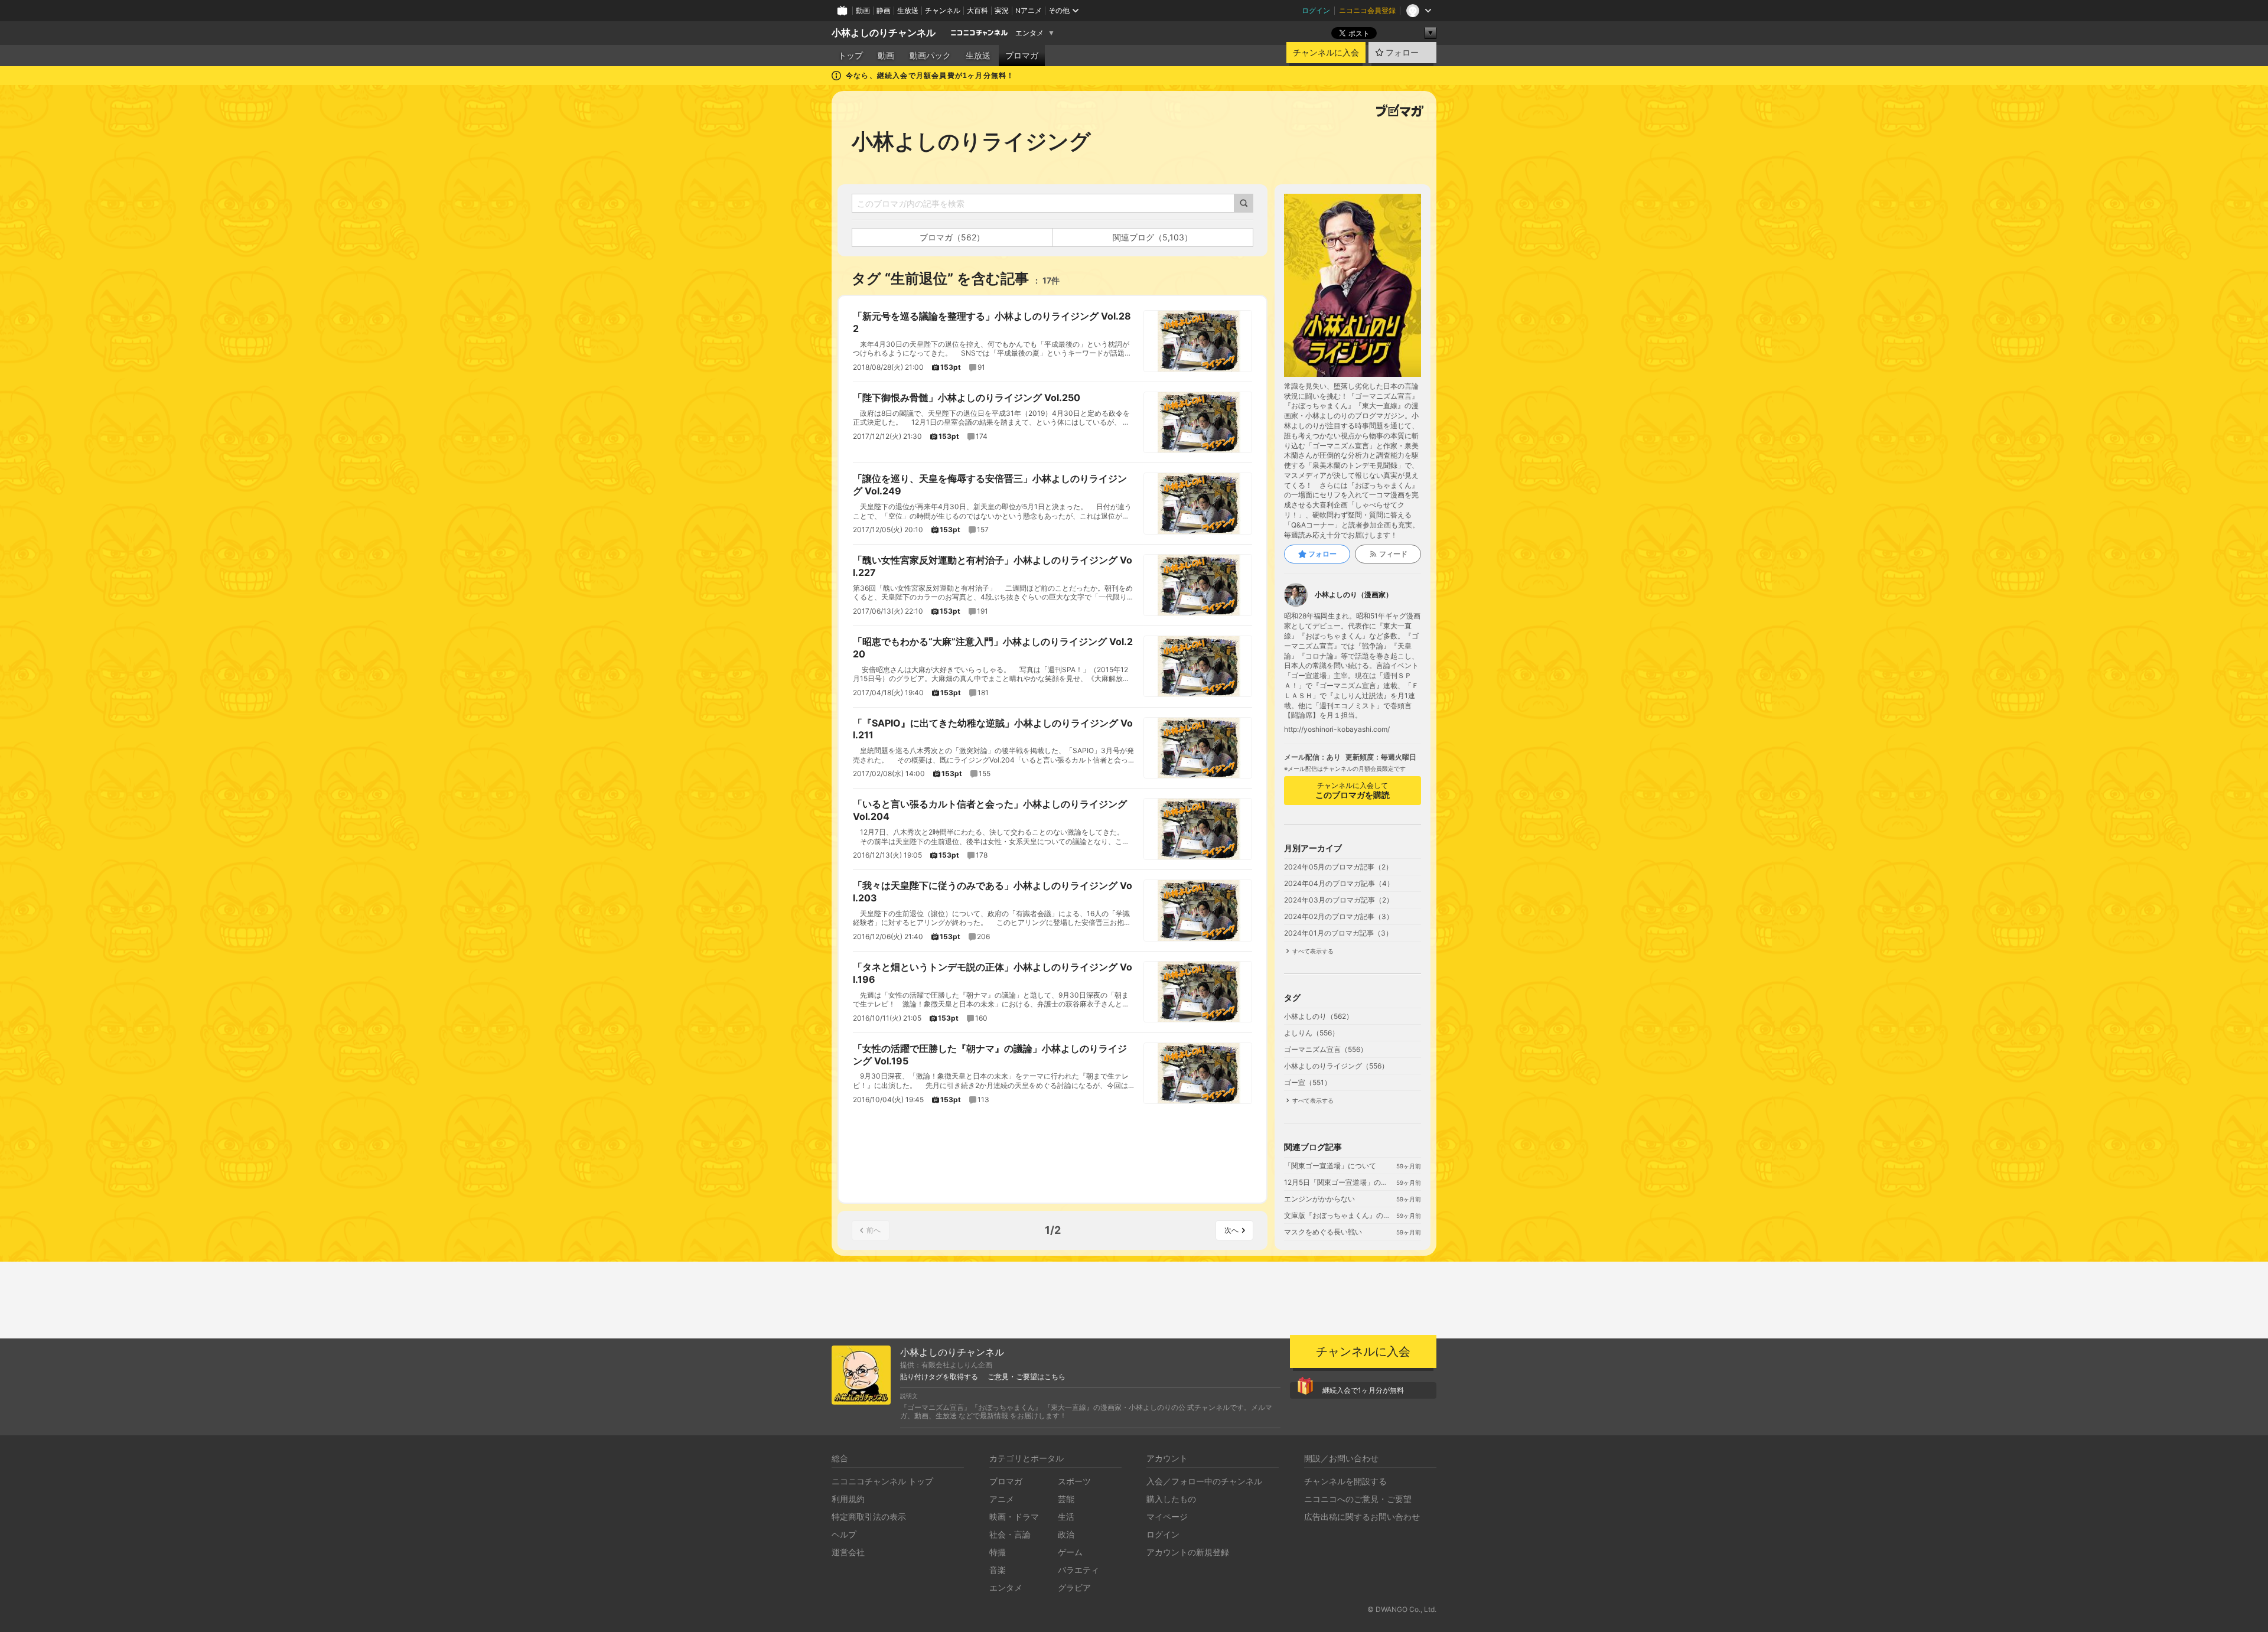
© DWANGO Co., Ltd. (1402, 1609)
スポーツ (1074, 1481)
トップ (850, 56)
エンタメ (1029, 33)
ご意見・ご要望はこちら (1027, 1377)
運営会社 (848, 1552)
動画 (863, 10)
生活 (1066, 1517)
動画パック (930, 56)
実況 (1002, 10)
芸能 (1066, 1499)
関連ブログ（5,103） (1153, 237)
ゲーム (1070, 1552)
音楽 (998, 1570)
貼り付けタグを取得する (939, 1377)
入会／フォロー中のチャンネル (1204, 1481)
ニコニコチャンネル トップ (882, 1481)
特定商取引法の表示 (869, 1517)
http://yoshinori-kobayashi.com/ (1337, 729)
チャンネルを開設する (1345, 1481)
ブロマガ (1022, 56)
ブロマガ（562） (952, 237)
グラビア (1074, 1587)
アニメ (1002, 1499)
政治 (1066, 1534)
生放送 (908, 10)
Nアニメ (1029, 10)
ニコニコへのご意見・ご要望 (1358, 1499)
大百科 (977, 10)
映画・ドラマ (1014, 1517)
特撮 (998, 1552)
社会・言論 (1010, 1534)
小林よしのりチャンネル (884, 33)
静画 (884, 10)
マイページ (1167, 1517)
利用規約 (848, 1499)
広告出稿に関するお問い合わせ (1362, 1517)
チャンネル (943, 10)
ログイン (1316, 10)
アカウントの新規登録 (1188, 1552)
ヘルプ (844, 1534)
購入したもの (1171, 1499)
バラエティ (1078, 1570)
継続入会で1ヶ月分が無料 (1363, 1390)
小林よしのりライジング (971, 141)
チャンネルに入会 (1326, 53)
